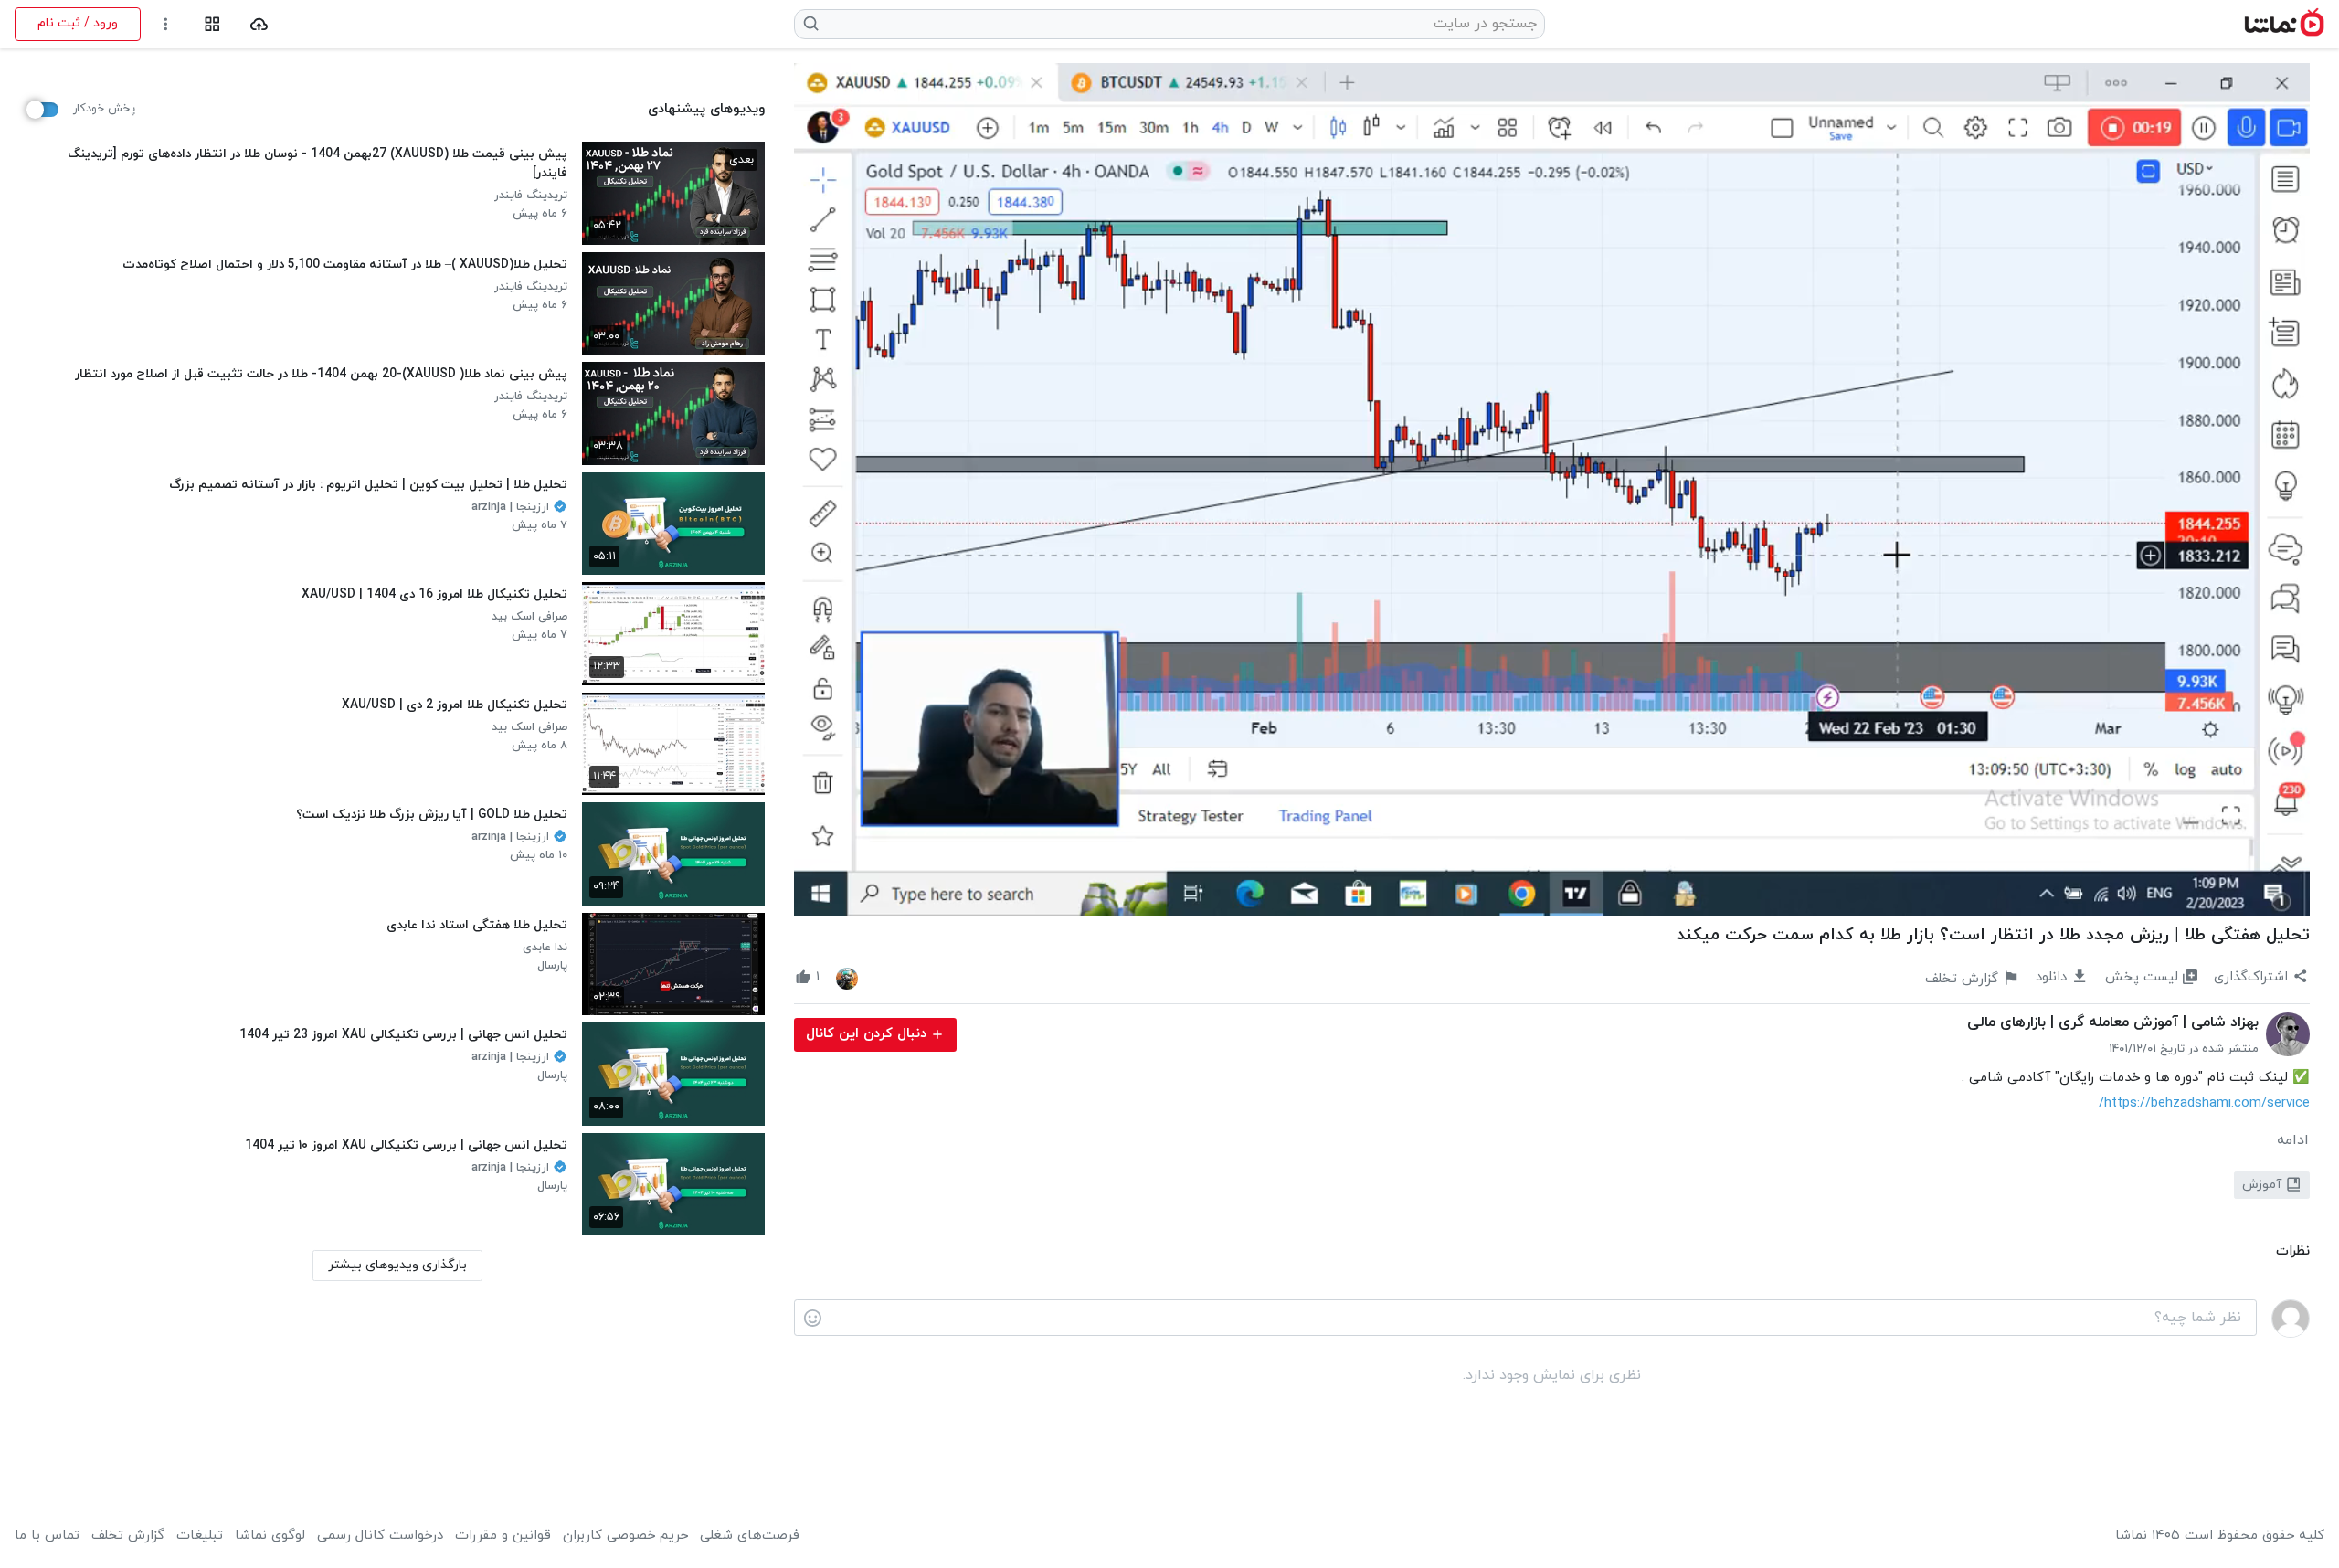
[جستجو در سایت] (812, 24)
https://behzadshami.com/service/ (2204, 1103)
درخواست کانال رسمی (380, 1536)
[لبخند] (813, 1319)
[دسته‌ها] (212, 24)
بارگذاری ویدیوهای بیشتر (397, 1265)
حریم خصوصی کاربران (625, 1536)
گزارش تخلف (128, 1536)
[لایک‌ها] (847, 978)
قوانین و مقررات (503, 1536)
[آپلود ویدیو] (259, 24)
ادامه (2293, 1140)
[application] (1552, 489)
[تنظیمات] (166, 24)
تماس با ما (47, 1536)
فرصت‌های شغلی (750, 1536)
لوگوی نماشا (270, 1536)
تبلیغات (200, 1536)
